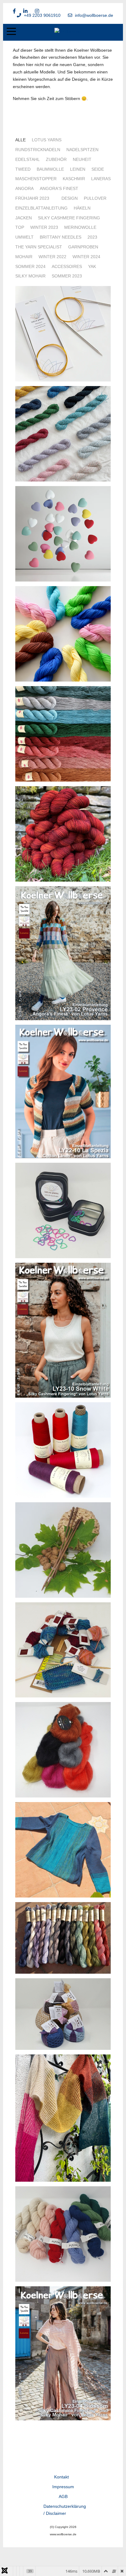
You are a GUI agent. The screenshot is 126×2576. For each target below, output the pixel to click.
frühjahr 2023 (32, 198)
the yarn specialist (39, 247)
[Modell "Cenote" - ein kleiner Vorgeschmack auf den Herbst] (63, 1849)
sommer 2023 (67, 276)
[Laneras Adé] (63, 834)
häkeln (82, 208)
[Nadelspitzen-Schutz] (63, 533)
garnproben (83, 247)
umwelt (24, 237)
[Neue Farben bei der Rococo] (63, 634)
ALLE (20, 140)
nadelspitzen (82, 150)
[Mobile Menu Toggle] (11, 32)
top (20, 227)
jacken (24, 218)
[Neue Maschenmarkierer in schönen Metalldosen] (63, 1210)
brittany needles (61, 237)
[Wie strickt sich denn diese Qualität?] (63, 1649)
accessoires (67, 266)
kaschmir (74, 179)
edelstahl (28, 159)
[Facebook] (14, 11)
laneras (101, 179)
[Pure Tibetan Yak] (63, 2233)
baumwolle (50, 169)
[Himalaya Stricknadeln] (63, 333)
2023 (92, 237)
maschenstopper (36, 179)
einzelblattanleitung (41, 208)
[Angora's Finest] (63, 2013)
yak (92, 266)
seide (98, 169)
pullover (95, 198)
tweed (23, 169)
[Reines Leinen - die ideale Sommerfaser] (63, 1937)
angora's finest (59, 188)
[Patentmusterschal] (63, 2117)
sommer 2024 (30, 266)
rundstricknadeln (38, 150)
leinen (78, 169)
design (70, 198)
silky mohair (30, 276)
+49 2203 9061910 (42, 15)
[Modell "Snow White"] (63, 1330)
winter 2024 (86, 257)
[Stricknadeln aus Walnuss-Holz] (63, 1550)
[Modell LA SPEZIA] (63, 1091)
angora (24, 188)
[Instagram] (37, 11)
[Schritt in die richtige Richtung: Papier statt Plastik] (63, 1450)
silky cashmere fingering (69, 218)
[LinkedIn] (25, 11)
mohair (24, 257)
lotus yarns (47, 140)
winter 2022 (52, 257)
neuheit (82, 159)
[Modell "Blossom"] (63, 2353)
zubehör (56, 159)
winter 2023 (44, 227)
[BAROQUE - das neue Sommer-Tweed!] (63, 433)
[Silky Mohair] (63, 1749)
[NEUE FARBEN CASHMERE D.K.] (63, 734)
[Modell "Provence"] (63, 953)
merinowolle (80, 227)
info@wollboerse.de (94, 15)
